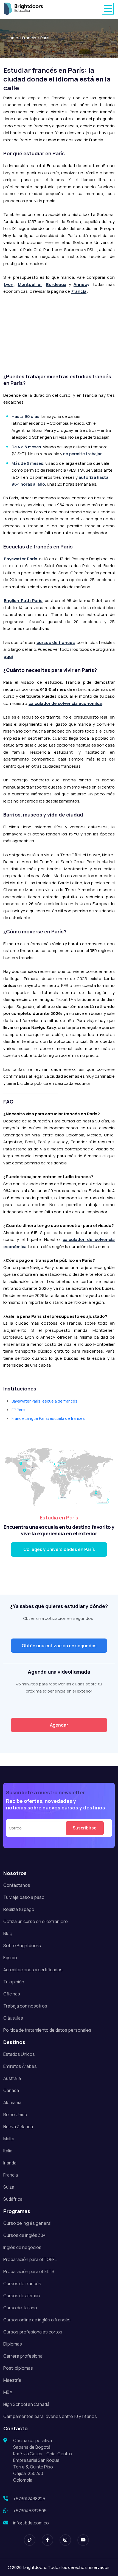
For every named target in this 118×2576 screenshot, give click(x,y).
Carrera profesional (23, 2356)
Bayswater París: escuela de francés (44, 1401)
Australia (12, 2078)
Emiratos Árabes (20, 2066)
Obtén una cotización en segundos (59, 1646)
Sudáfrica (13, 2199)
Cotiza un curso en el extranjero (36, 1921)
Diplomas (13, 2344)
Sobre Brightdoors (22, 1946)
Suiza (9, 2187)
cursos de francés (56, 642)
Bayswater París (21, 559)
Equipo (10, 1958)
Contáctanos (17, 1885)
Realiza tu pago (19, 1909)
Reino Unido (15, 2115)
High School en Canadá (26, 2404)
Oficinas (12, 1994)
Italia (8, 2151)
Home (12, 38)
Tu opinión (14, 1982)
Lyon (9, 284)
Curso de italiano (20, 2308)
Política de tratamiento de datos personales (47, 2030)
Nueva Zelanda (18, 2127)
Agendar (59, 1725)
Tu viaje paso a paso (24, 1897)
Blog (8, 1933)
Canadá (11, 2090)
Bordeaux (56, 284)
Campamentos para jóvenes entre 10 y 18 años (50, 2416)
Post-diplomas (18, 2368)
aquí (8, 656)
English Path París (23, 600)
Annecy (81, 284)
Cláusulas (13, 2018)
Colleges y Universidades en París (59, 1549)
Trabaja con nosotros (25, 2006)
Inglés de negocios (22, 2247)
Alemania (12, 2102)
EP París (19, 1410)
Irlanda (10, 2163)
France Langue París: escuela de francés (48, 1418)
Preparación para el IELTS (29, 2271)
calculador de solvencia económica (65, 703)
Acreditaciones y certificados (33, 1970)
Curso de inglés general (27, 2223)
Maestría (12, 2380)
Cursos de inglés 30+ (24, 2235)
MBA (8, 2392)
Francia (29, 38)
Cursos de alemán (22, 2296)
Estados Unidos (19, 2054)
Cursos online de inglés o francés (37, 2320)
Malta (9, 2139)
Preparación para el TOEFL (30, 2259)
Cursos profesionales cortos (33, 2332)
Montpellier (30, 284)
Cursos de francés (22, 2284)
